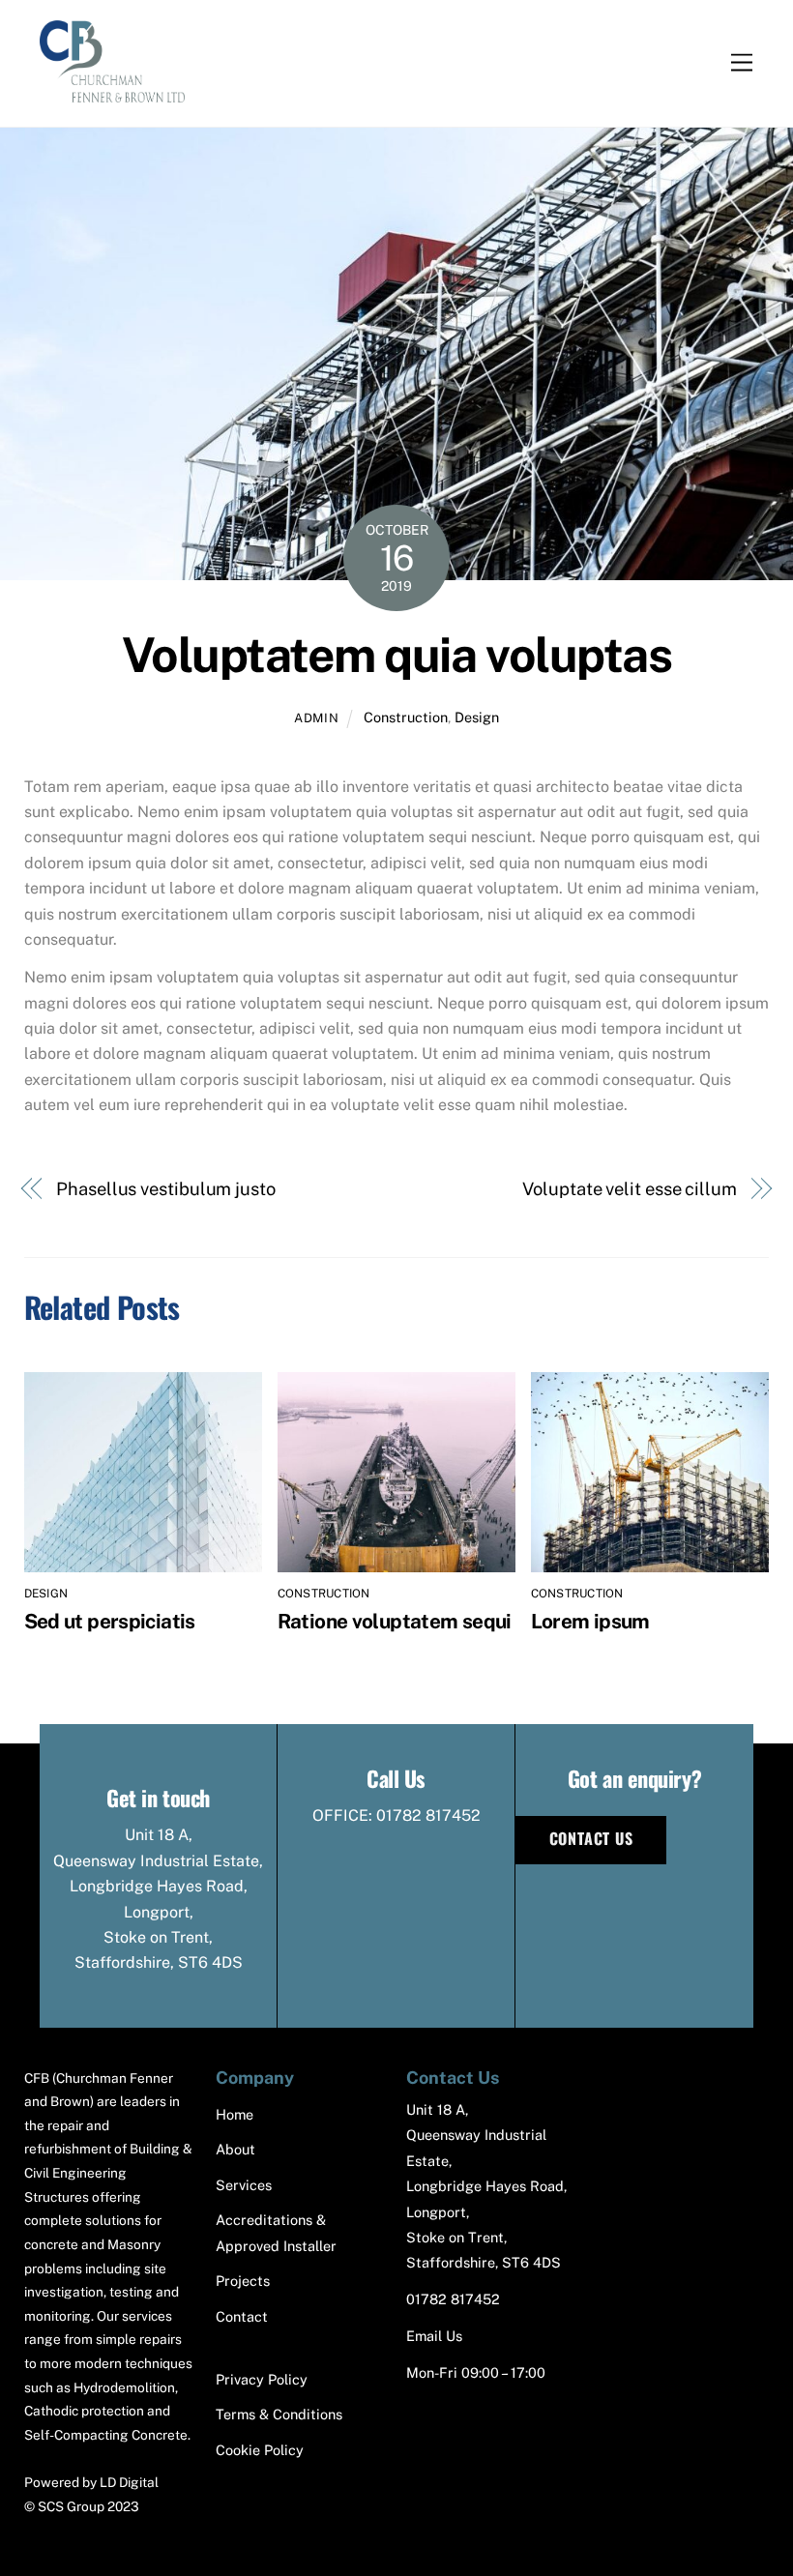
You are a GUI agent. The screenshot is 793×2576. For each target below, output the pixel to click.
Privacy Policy (262, 2379)
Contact (242, 2316)
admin (316, 718)
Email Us (434, 2336)
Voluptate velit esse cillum (630, 1189)
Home (235, 2114)
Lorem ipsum (590, 1621)
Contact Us (591, 1838)
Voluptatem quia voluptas (396, 655)
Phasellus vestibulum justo (166, 1189)
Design (477, 717)
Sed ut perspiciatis (110, 1621)
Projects (243, 2281)
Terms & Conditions (279, 2414)
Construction (406, 717)
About (235, 2149)
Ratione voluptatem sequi (395, 1621)
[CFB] (112, 92)
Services (244, 2185)
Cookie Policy (260, 2450)
